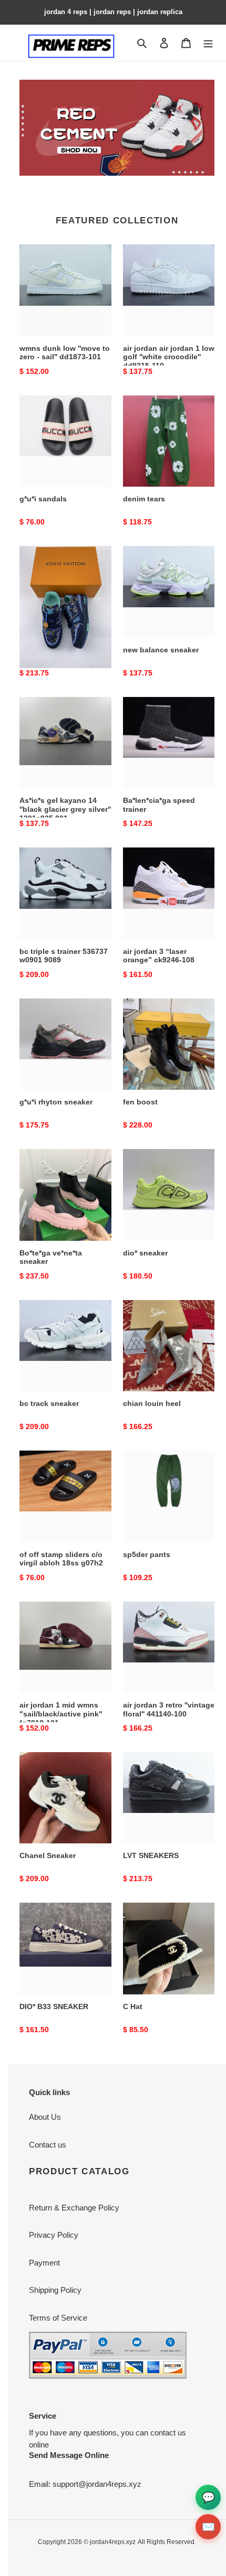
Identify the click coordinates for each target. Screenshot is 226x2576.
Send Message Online (69, 2455)
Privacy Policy (54, 2235)
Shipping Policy (55, 2290)
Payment (44, 2263)
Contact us (48, 2145)
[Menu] (208, 43)
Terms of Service (58, 2318)
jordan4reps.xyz (113, 2542)
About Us (45, 2117)
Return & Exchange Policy (74, 2208)
